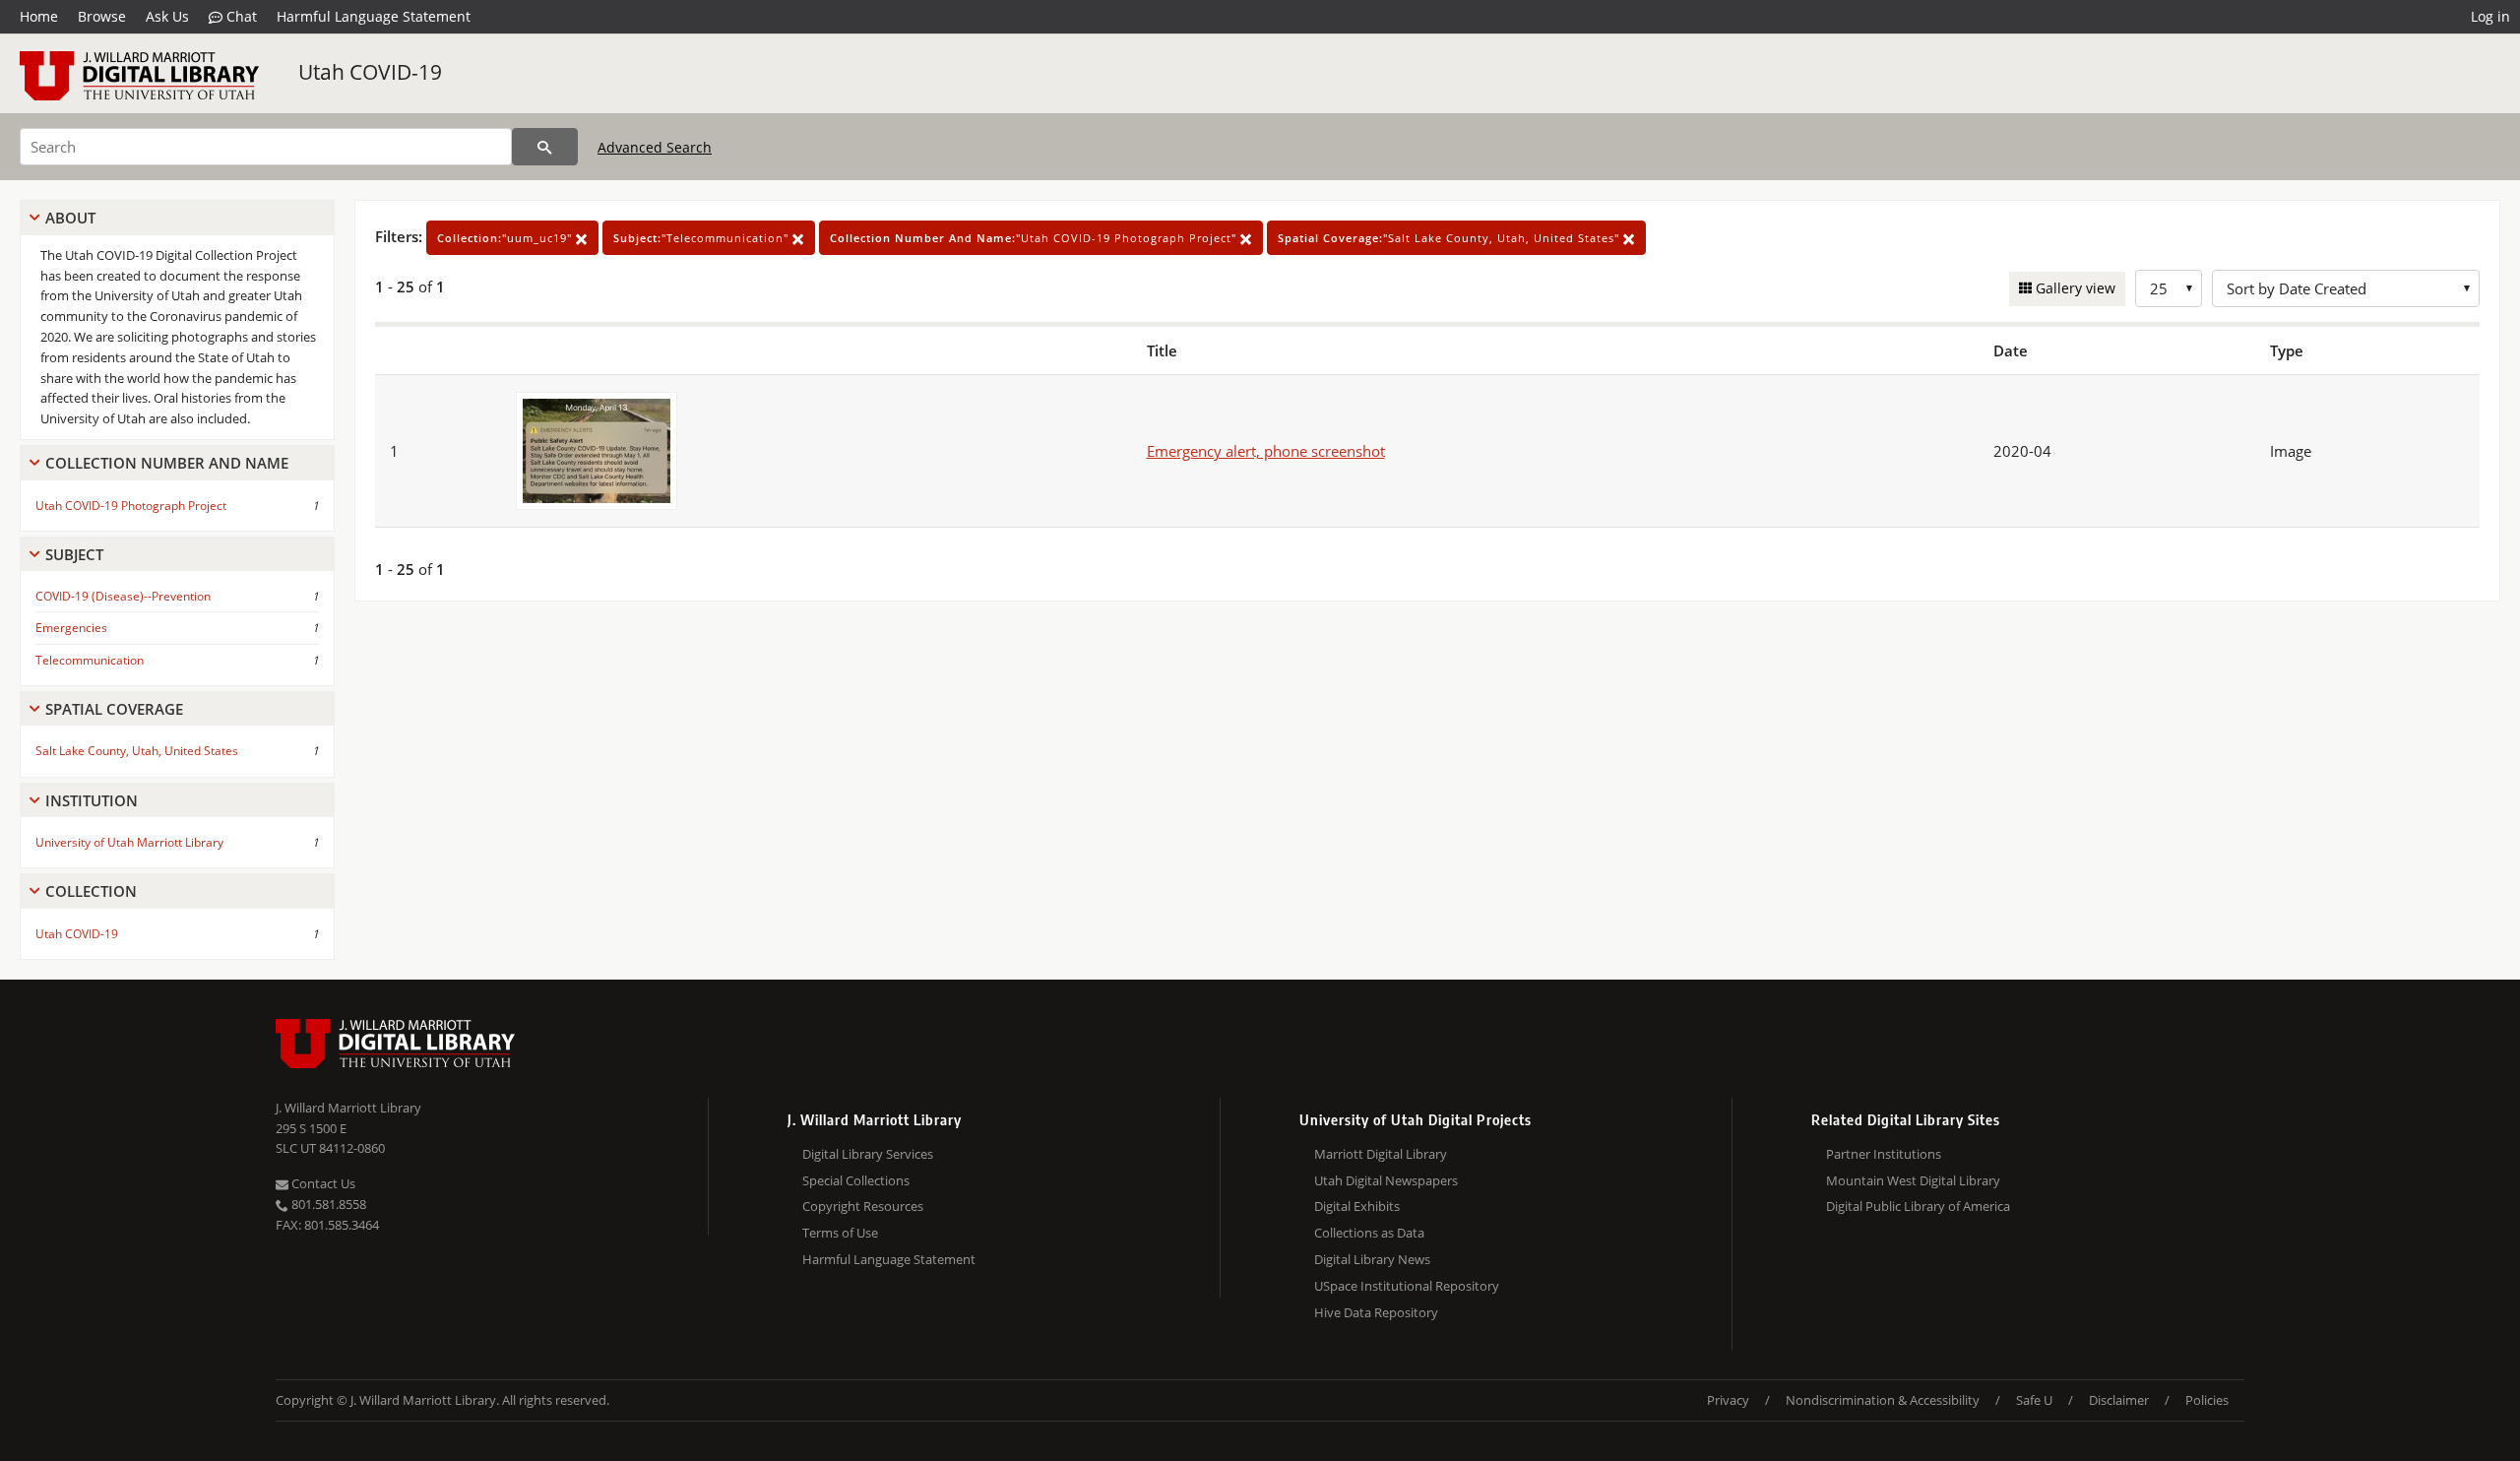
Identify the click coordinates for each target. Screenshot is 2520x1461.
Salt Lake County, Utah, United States (137, 751)
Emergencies (71, 628)
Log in (2490, 16)
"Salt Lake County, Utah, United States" (1450, 238)
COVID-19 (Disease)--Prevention (123, 596)
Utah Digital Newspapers (1386, 1180)
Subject (74, 554)
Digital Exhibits (1357, 1206)
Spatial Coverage (114, 709)
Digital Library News (1372, 1259)
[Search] (545, 147)
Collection (91, 891)
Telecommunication (90, 660)
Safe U (2034, 1400)
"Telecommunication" (703, 238)
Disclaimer (2119, 1400)
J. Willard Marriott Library (348, 1108)
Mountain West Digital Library (1913, 1180)
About (70, 218)
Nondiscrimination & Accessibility (1883, 1400)
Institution (92, 800)
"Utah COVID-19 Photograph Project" (1035, 238)
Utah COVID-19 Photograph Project (131, 506)
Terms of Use (840, 1233)
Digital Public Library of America (1918, 1206)
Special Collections (856, 1180)
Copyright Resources (863, 1206)
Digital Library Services (868, 1154)
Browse (102, 16)
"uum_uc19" (506, 238)
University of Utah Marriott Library (129, 842)
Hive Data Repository (1376, 1312)
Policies (2207, 1400)
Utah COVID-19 (370, 72)
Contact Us (322, 1183)
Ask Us (167, 16)
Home (39, 16)
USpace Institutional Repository (1407, 1286)
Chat (240, 16)
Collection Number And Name (167, 463)
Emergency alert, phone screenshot (1266, 451)
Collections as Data (1369, 1233)
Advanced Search (655, 147)
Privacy (1728, 1400)
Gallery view (2074, 288)
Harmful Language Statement (374, 16)
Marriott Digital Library (1381, 1154)
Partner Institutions (1884, 1154)
